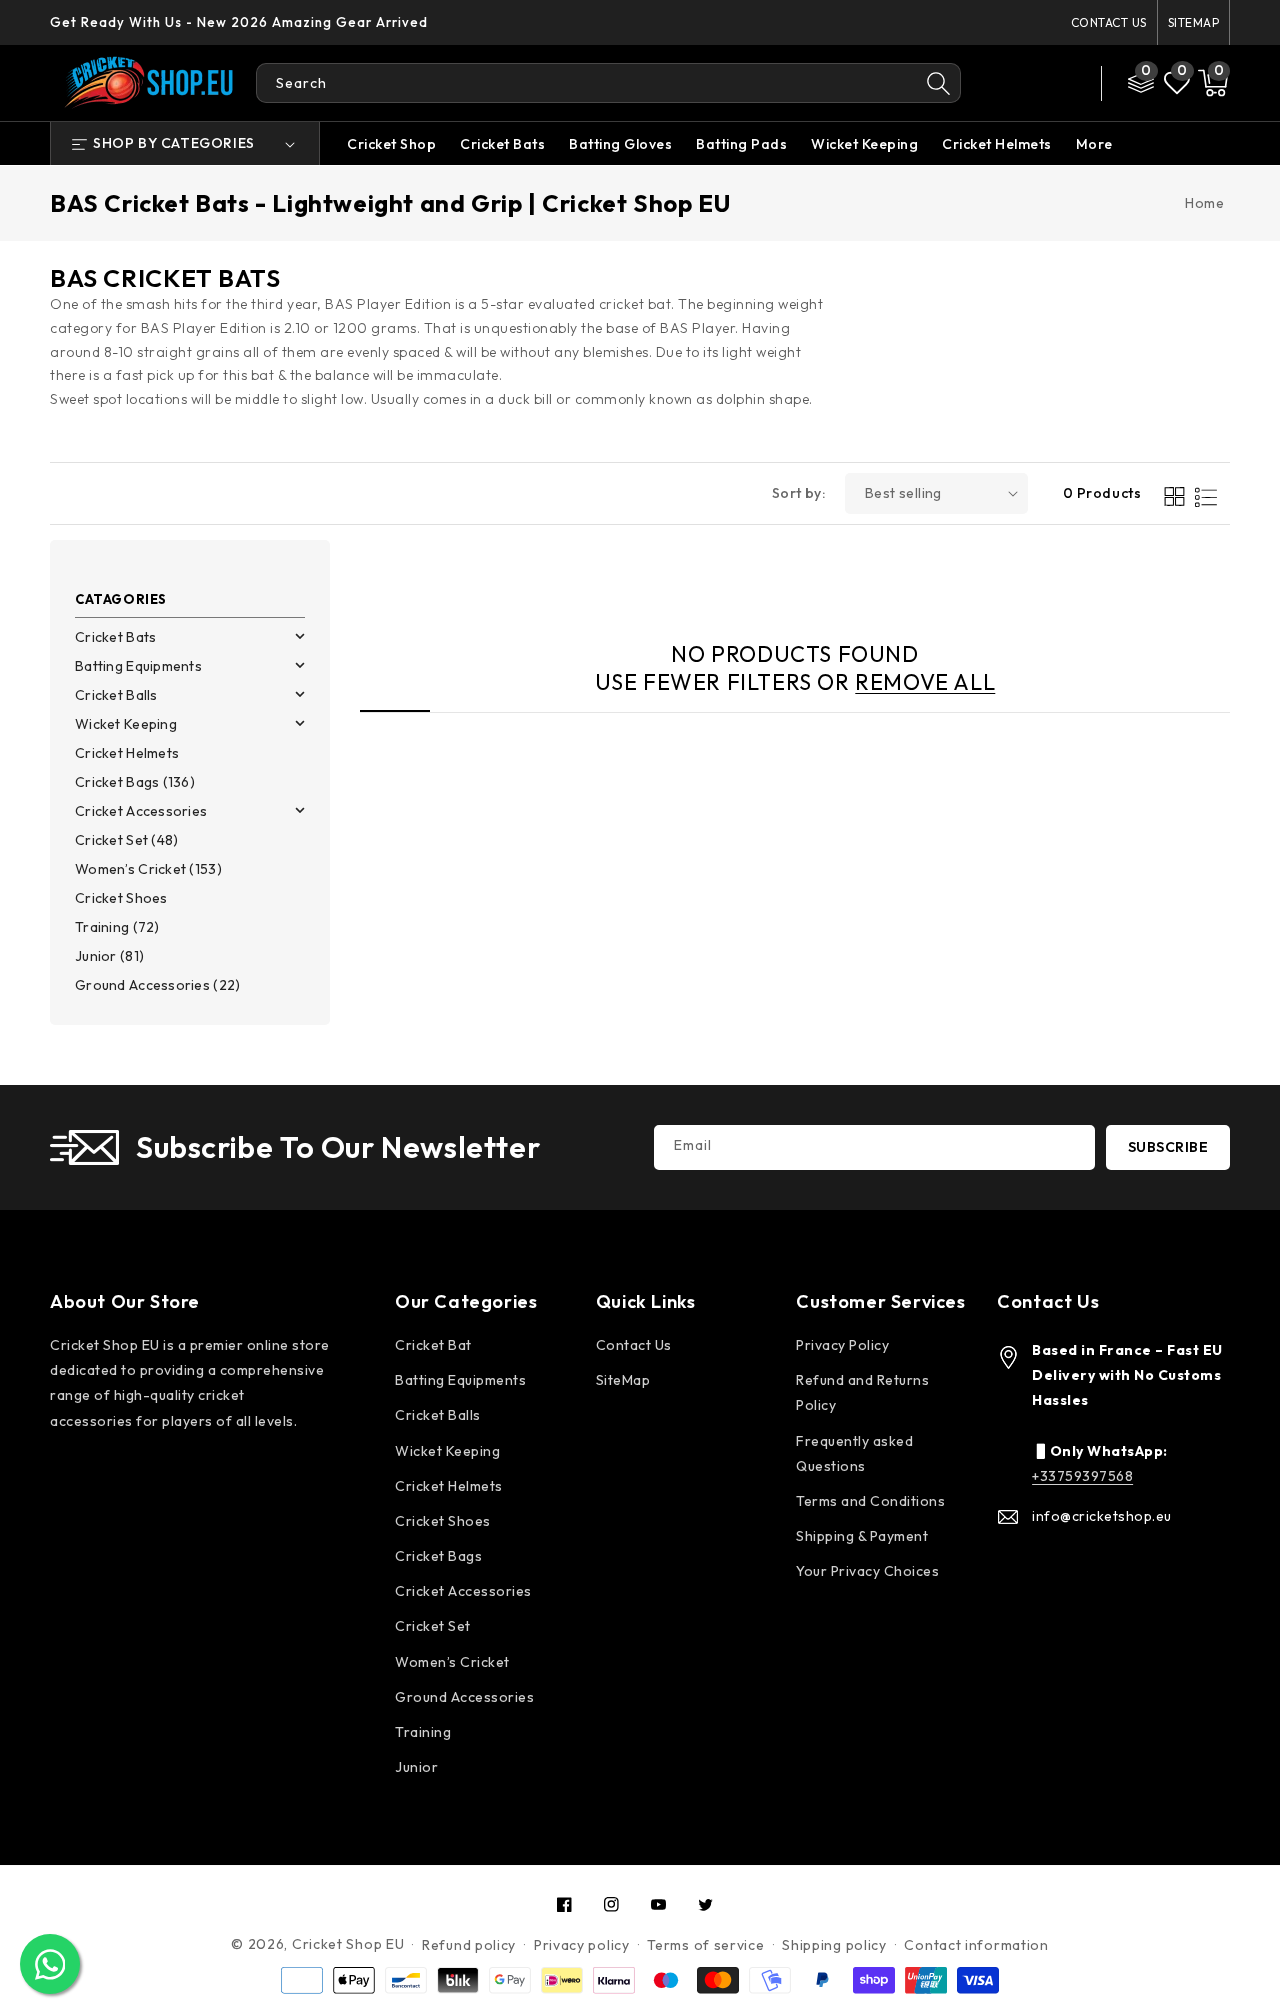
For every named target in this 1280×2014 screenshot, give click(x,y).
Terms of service (705, 1945)
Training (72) (117, 927)
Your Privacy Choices (867, 1571)
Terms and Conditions (870, 1501)
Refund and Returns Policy (862, 1392)
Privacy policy (582, 1945)
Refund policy (469, 1945)
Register (1019, 96)
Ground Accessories (464, 1697)
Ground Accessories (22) (157, 985)
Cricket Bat (433, 1345)
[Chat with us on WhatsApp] (50, 1964)
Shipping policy (834, 1945)
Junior (416, 1767)
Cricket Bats (502, 144)
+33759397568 (1082, 1476)
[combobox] (586, 83)
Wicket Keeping (864, 144)
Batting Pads (741, 144)
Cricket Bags (438, 1556)
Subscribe (1168, 1147)
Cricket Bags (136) (135, 782)
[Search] (939, 83)
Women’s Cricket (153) (148, 869)
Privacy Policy (842, 1345)
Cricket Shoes (121, 898)
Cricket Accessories (141, 811)
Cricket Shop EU (348, 1944)
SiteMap (1194, 22)
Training (423, 1732)
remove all (925, 682)
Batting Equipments (138, 666)
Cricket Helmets (997, 144)
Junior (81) (109, 956)
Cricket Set (433, 1626)
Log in (1009, 69)
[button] (1213, 83)
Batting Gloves (620, 144)
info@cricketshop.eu (1102, 1516)
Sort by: (798, 493)
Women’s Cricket (452, 1662)
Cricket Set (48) (126, 840)
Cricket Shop (391, 144)
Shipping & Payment (862, 1536)
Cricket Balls (116, 695)
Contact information (976, 1945)
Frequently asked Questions (854, 1453)
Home (1204, 203)
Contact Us (1109, 22)
